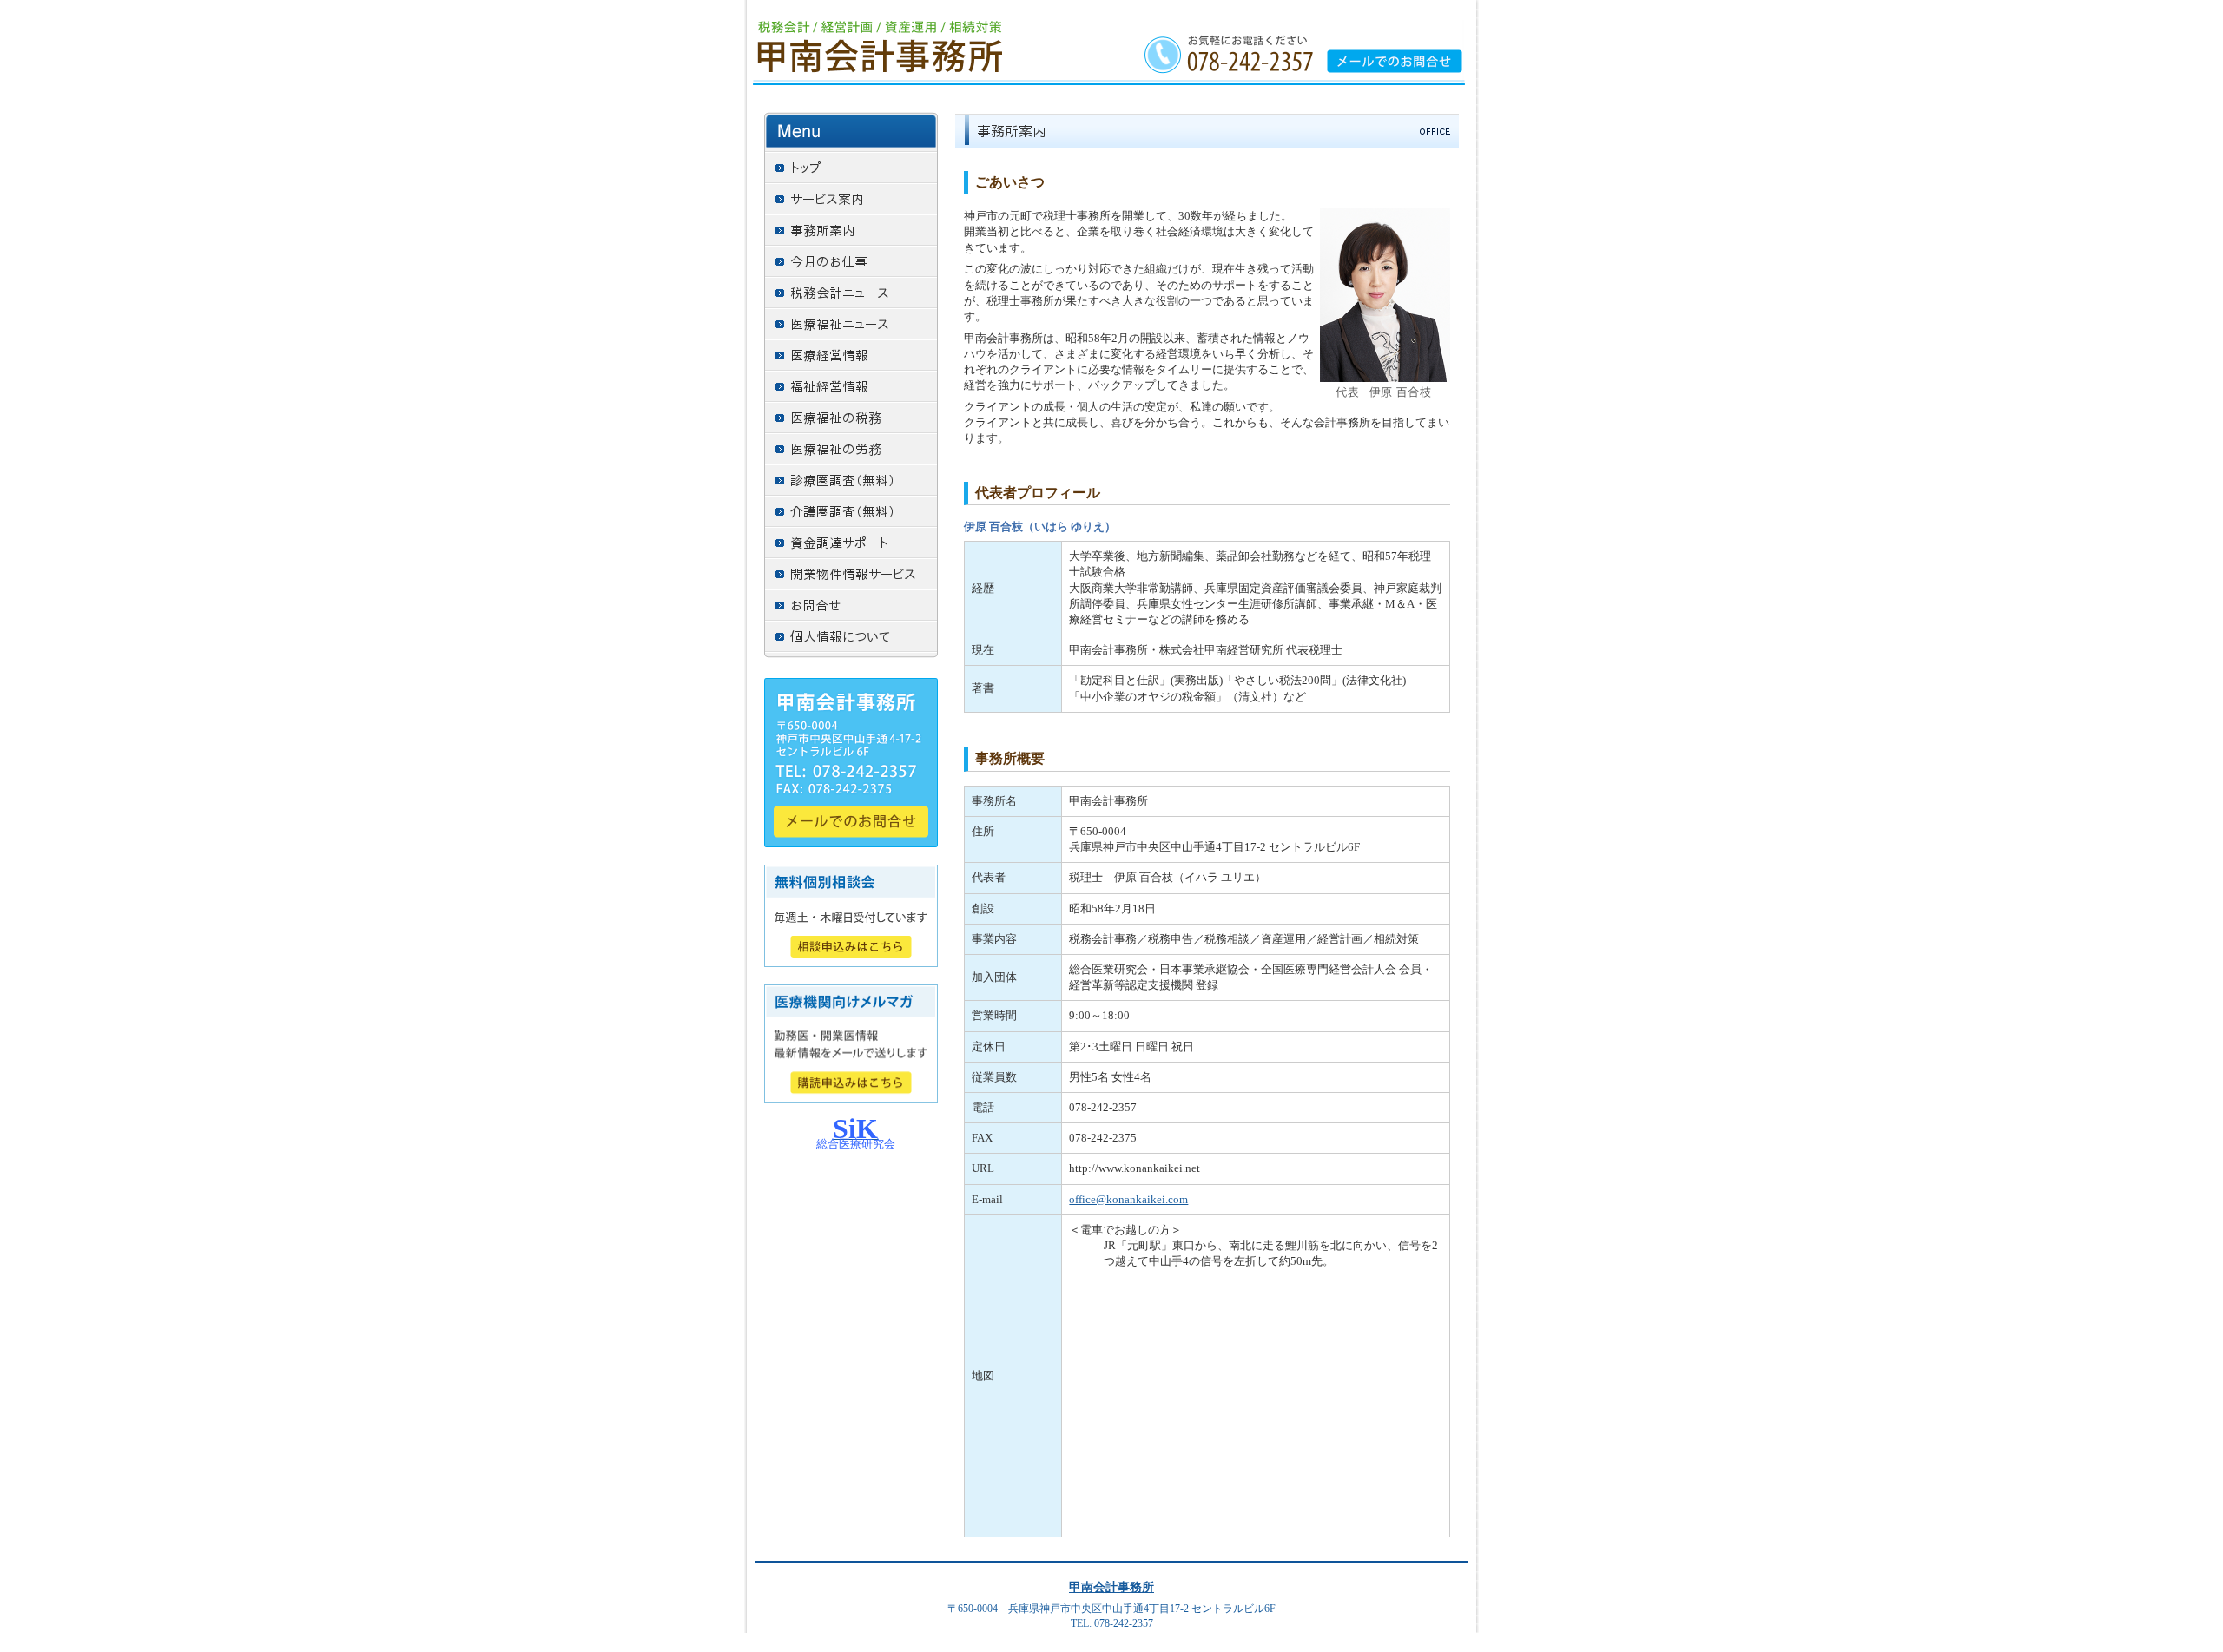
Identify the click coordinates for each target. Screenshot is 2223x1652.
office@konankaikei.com (1128, 1199)
